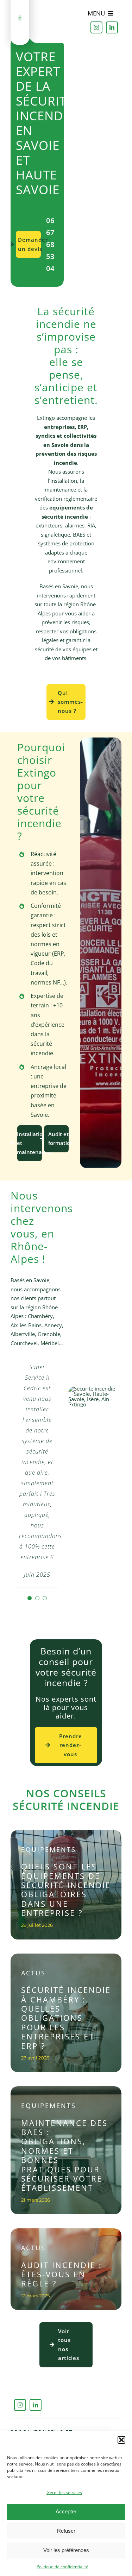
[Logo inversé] (20, 18)
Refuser (66, 2531)
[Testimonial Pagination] (30, 1598)
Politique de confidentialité (62, 2567)
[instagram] (96, 27)
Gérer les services (64, 2492)
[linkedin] (112, 27)
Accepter (66, 2511)
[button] (121, 2440)
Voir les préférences (66, 2550)
